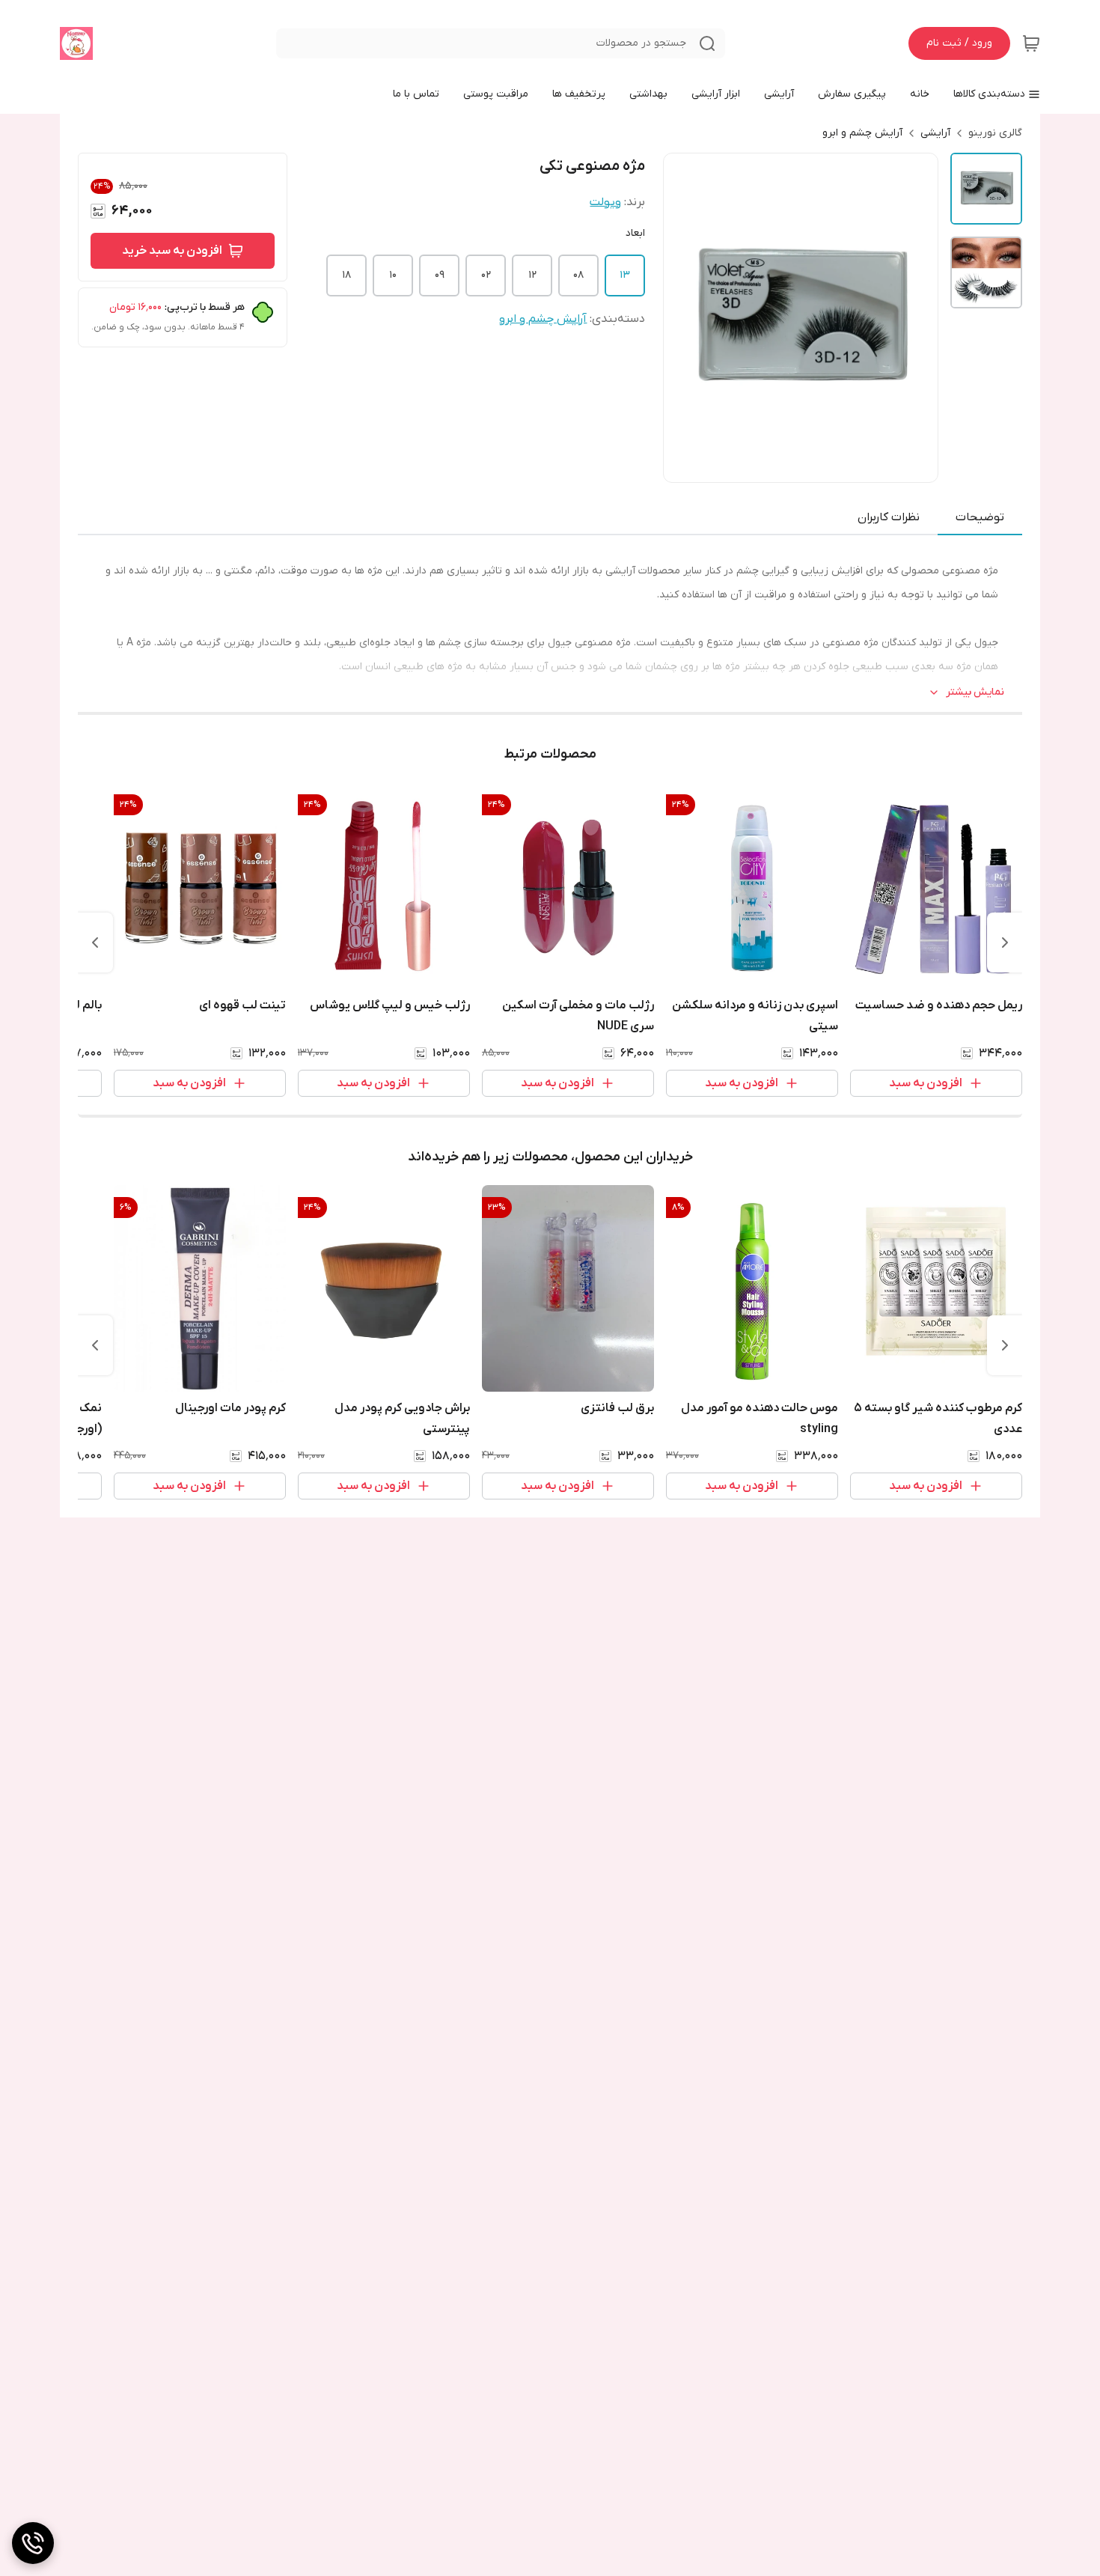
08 (578, 275)
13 (625, 275)
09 (440, 275)
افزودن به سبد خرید (172, 251)
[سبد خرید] (1031, 43)
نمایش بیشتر (975, 692)
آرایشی (935, 133)
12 (532, 275)
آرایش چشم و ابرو (862, 133)
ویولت (605, 202)
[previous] (1005, 943)
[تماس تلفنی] (33, 2543)
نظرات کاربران (889, 517)
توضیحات (980, 517)
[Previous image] (685, 317)
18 (346, 275)
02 (486, 275)
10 (393, 275)
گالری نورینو (995, 133)
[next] (95, 943)
